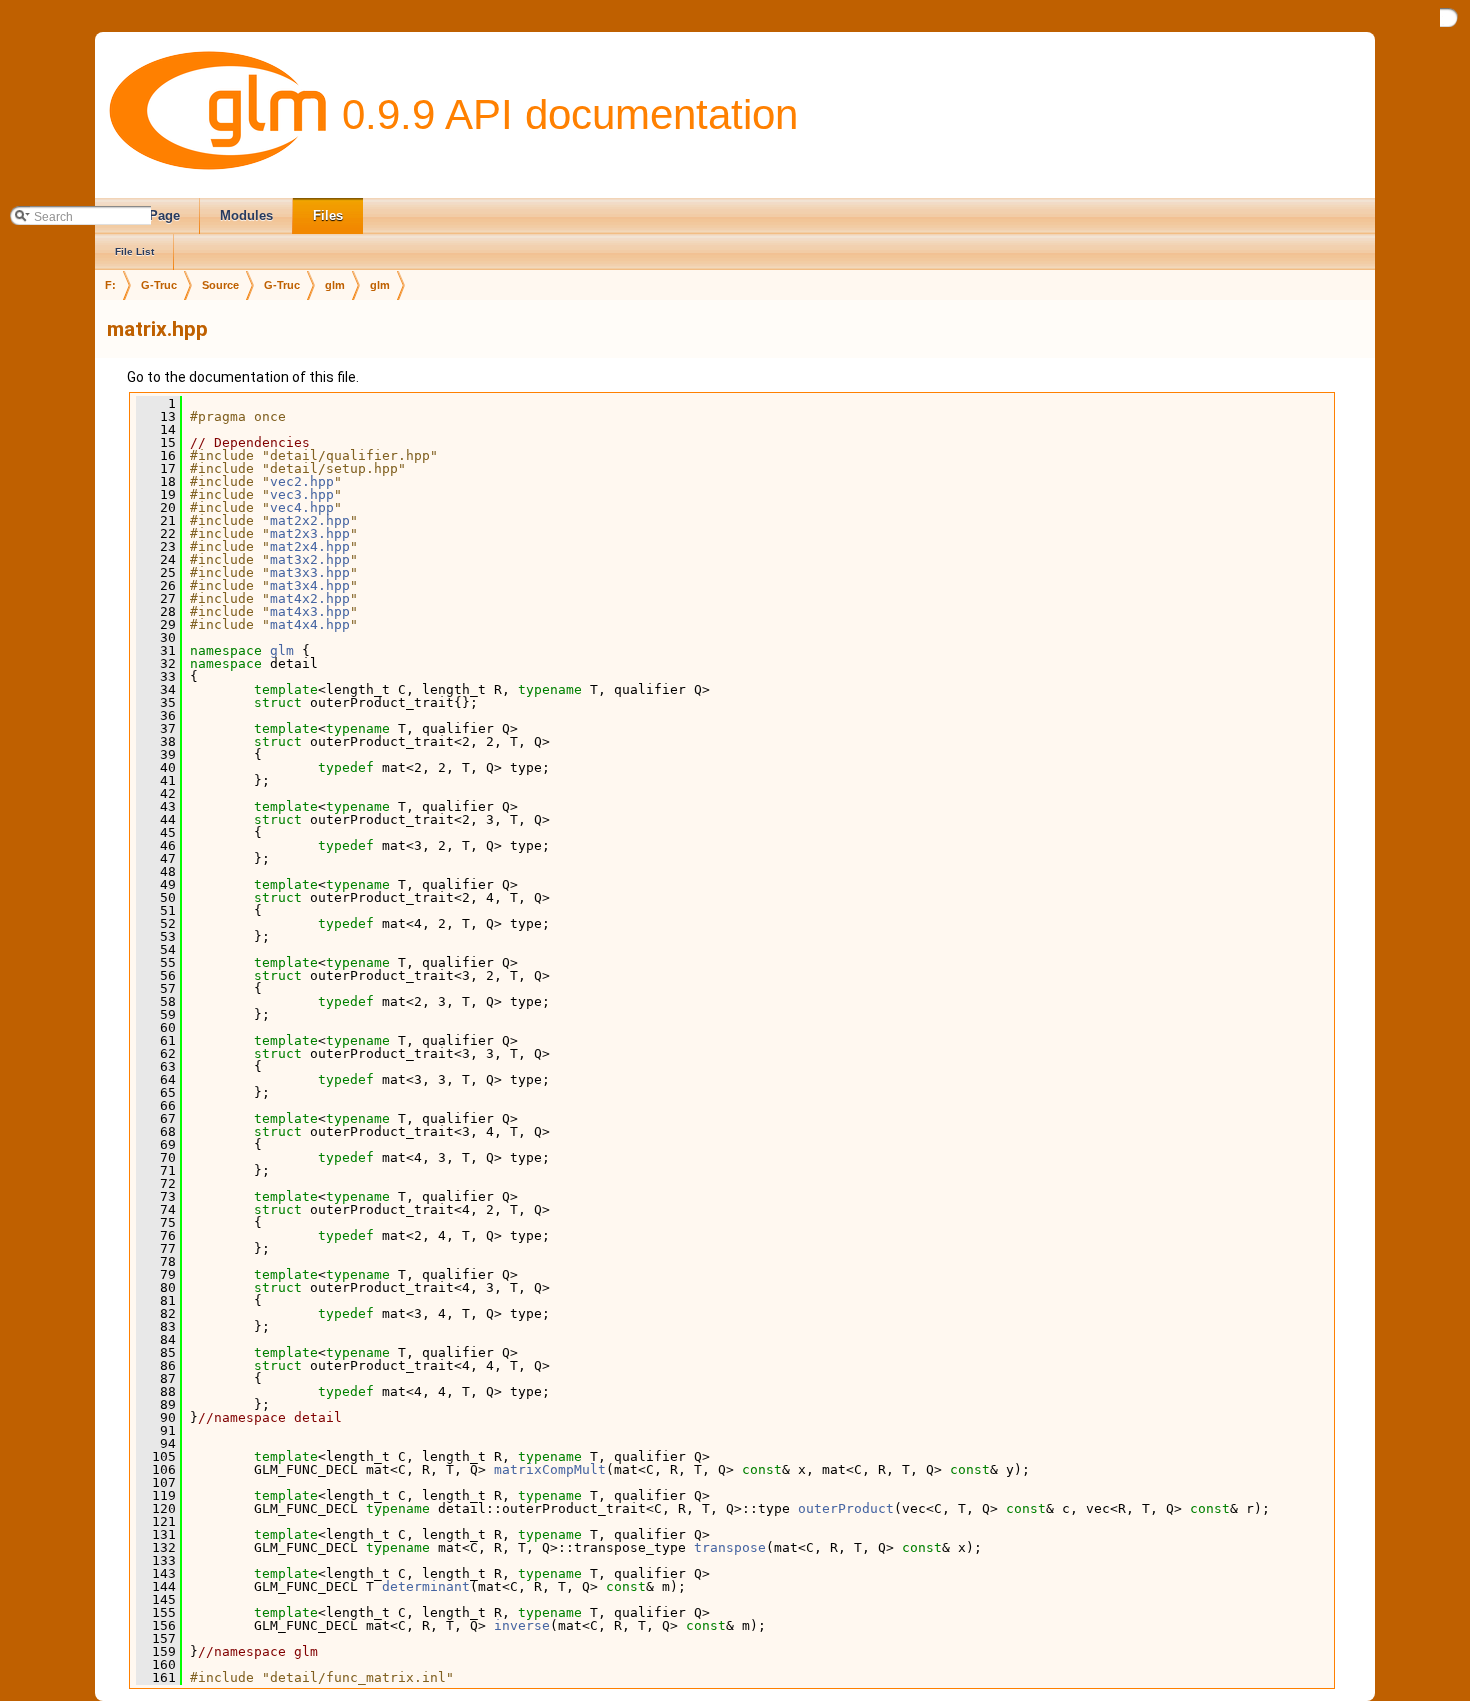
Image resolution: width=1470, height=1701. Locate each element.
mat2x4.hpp (310, 546)
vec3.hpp (302, 494)
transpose (730, 1547)
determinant (426, 1586)
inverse (522, 1625)
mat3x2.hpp (310, 559)
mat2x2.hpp (310, 520)
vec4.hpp (302, 507)
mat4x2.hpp (310, 598)
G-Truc (159, 285)
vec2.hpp (302, 481)
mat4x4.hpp (310, 624)
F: (110, 285)
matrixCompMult (550, 1469)
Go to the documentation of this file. (243, 377)
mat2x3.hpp (310, 533)
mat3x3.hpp (310, 572)
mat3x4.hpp (310, 585)
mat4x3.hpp (310, 611)
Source (220, 285)
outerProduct (846, 1508)
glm (335, 285)
